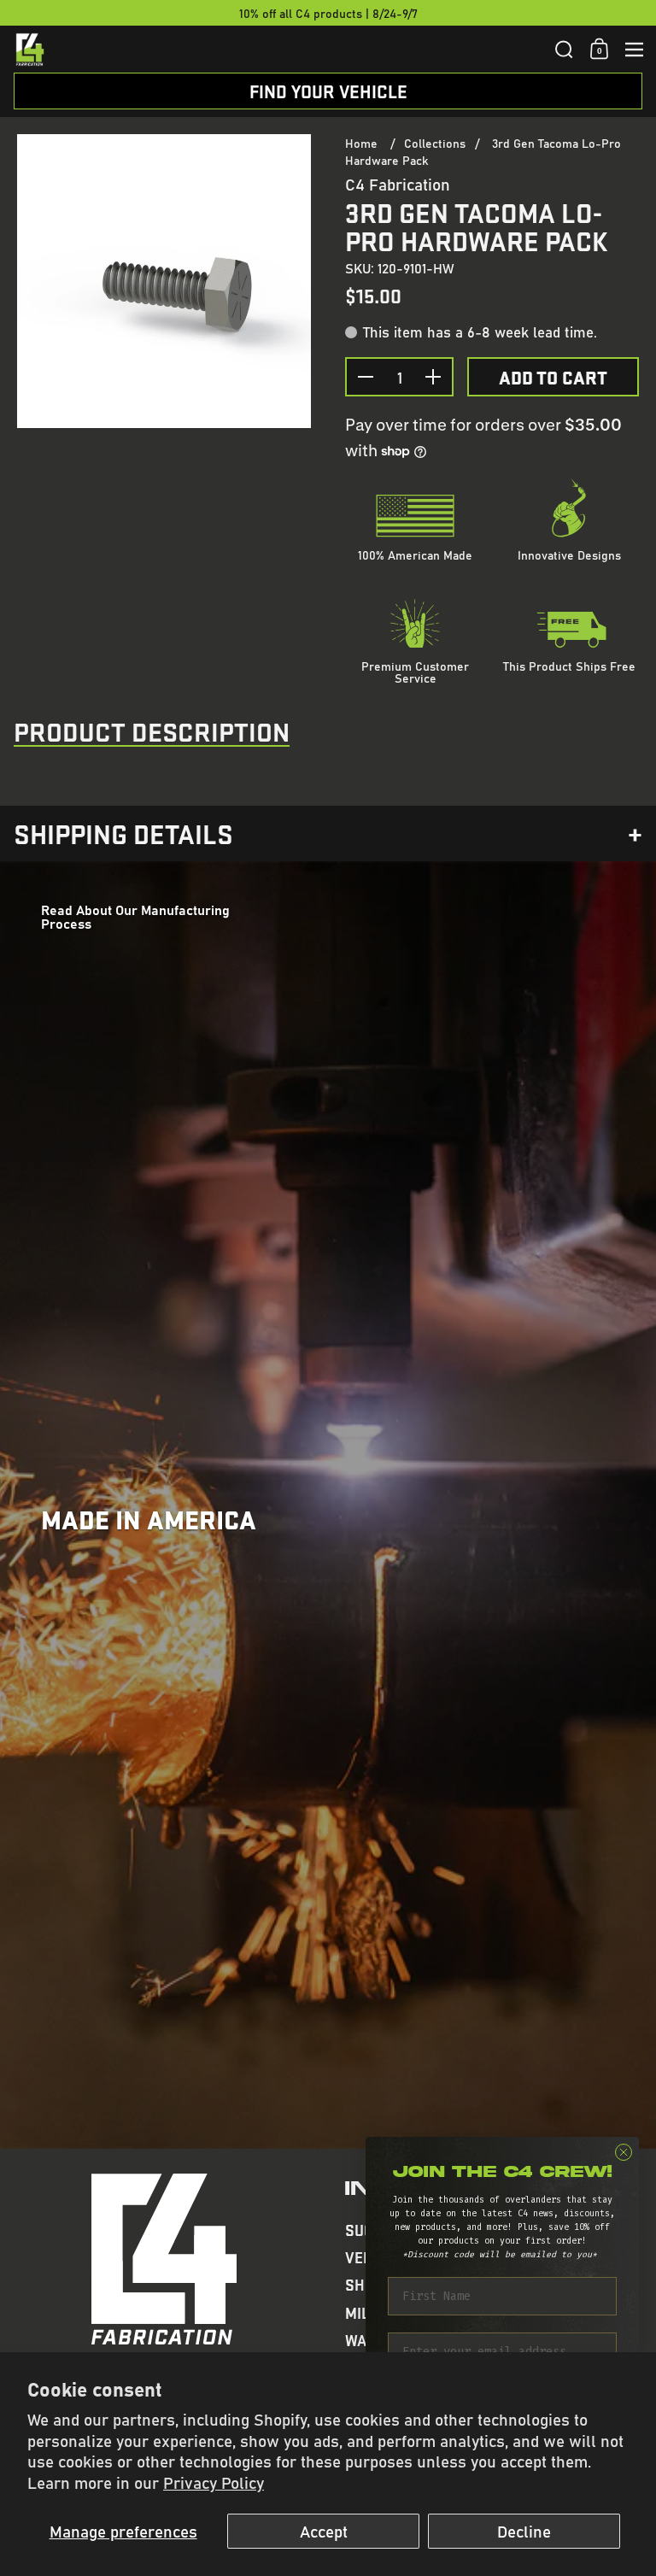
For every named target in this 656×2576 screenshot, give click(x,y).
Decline (524, 2531)
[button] (564, 50)
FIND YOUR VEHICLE (328, 91)
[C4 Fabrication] (278, 50)
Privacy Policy (214, 2482)
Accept (324, 2531)
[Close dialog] (624, 2152)
